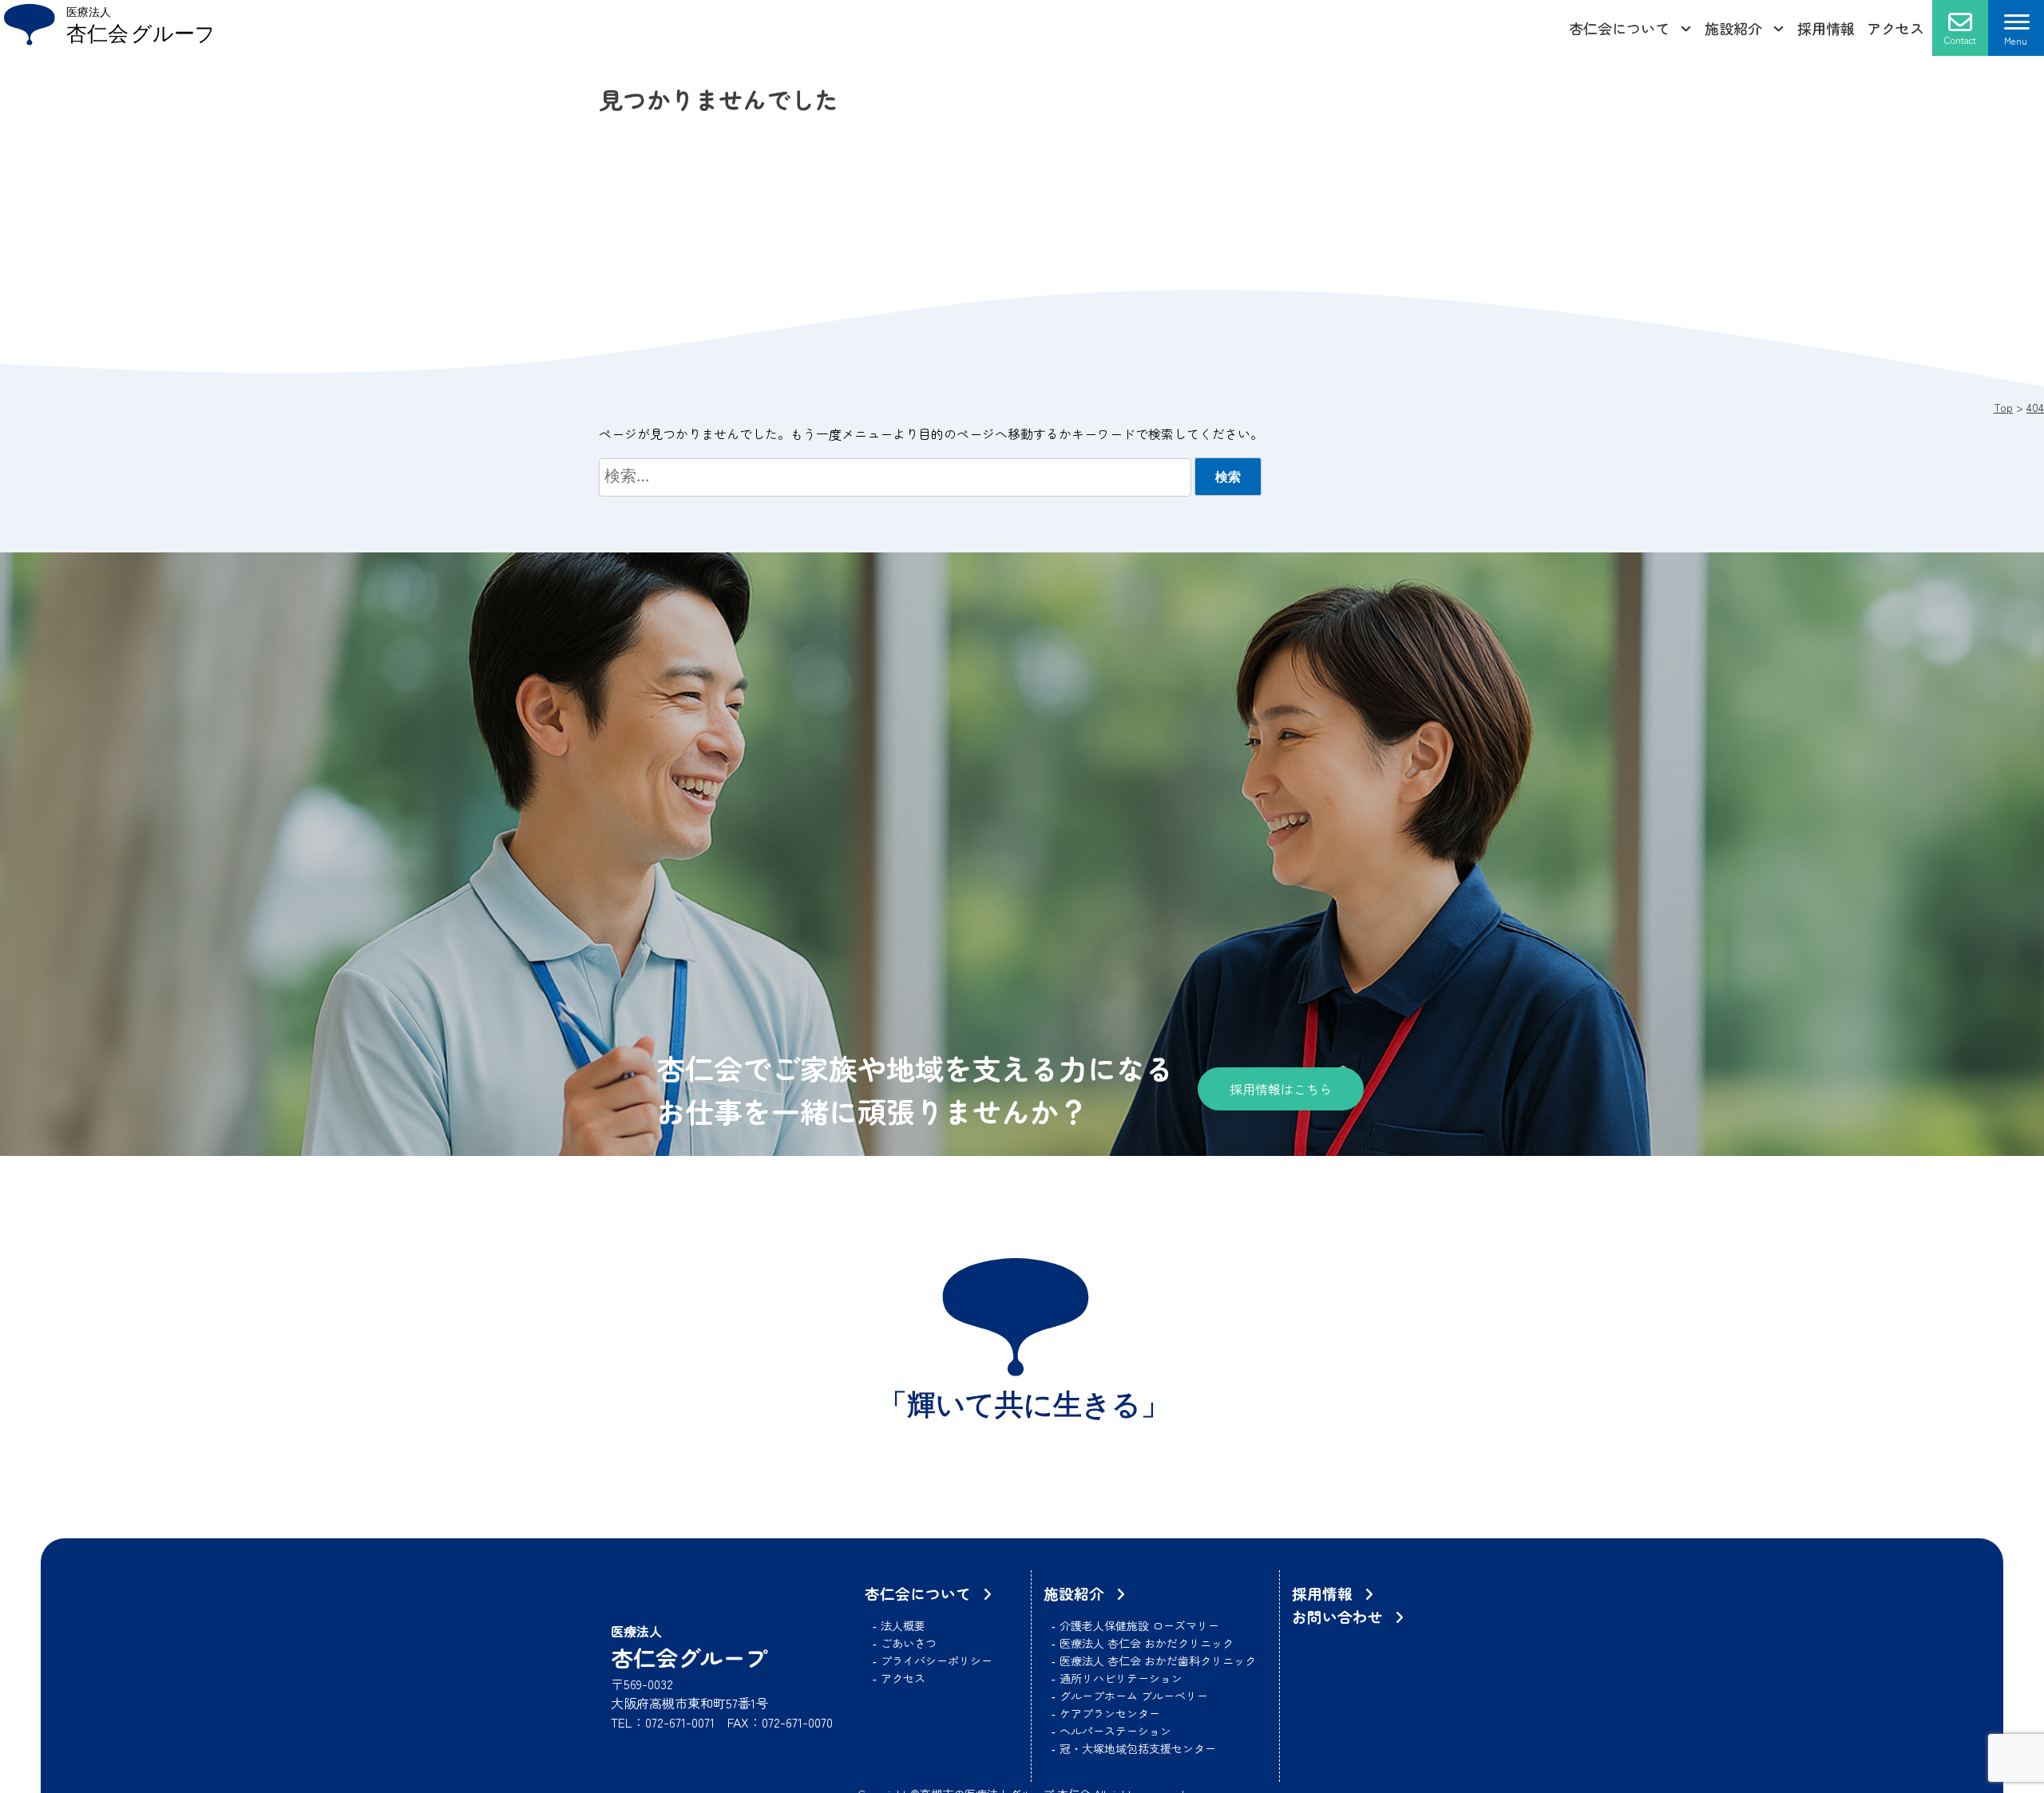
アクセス (1895, 28)
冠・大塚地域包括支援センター (1138, 1748)
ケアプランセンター (1110, 1713)
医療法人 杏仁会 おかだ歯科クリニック (1158, 1660)
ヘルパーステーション (1115, 1731)
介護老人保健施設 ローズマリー (1139, 1625)
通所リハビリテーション (1121, 1678)
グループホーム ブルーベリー (1134, 1696)
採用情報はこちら (1281, 1089)
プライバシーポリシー (937, 1660)
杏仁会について (1619, 28)
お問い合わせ (1337, 1616)
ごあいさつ (909, 1643)
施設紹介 (1733, 28)
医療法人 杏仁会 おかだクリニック (1147, 1643)
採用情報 (1826, 28)
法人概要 (903, 1625)
